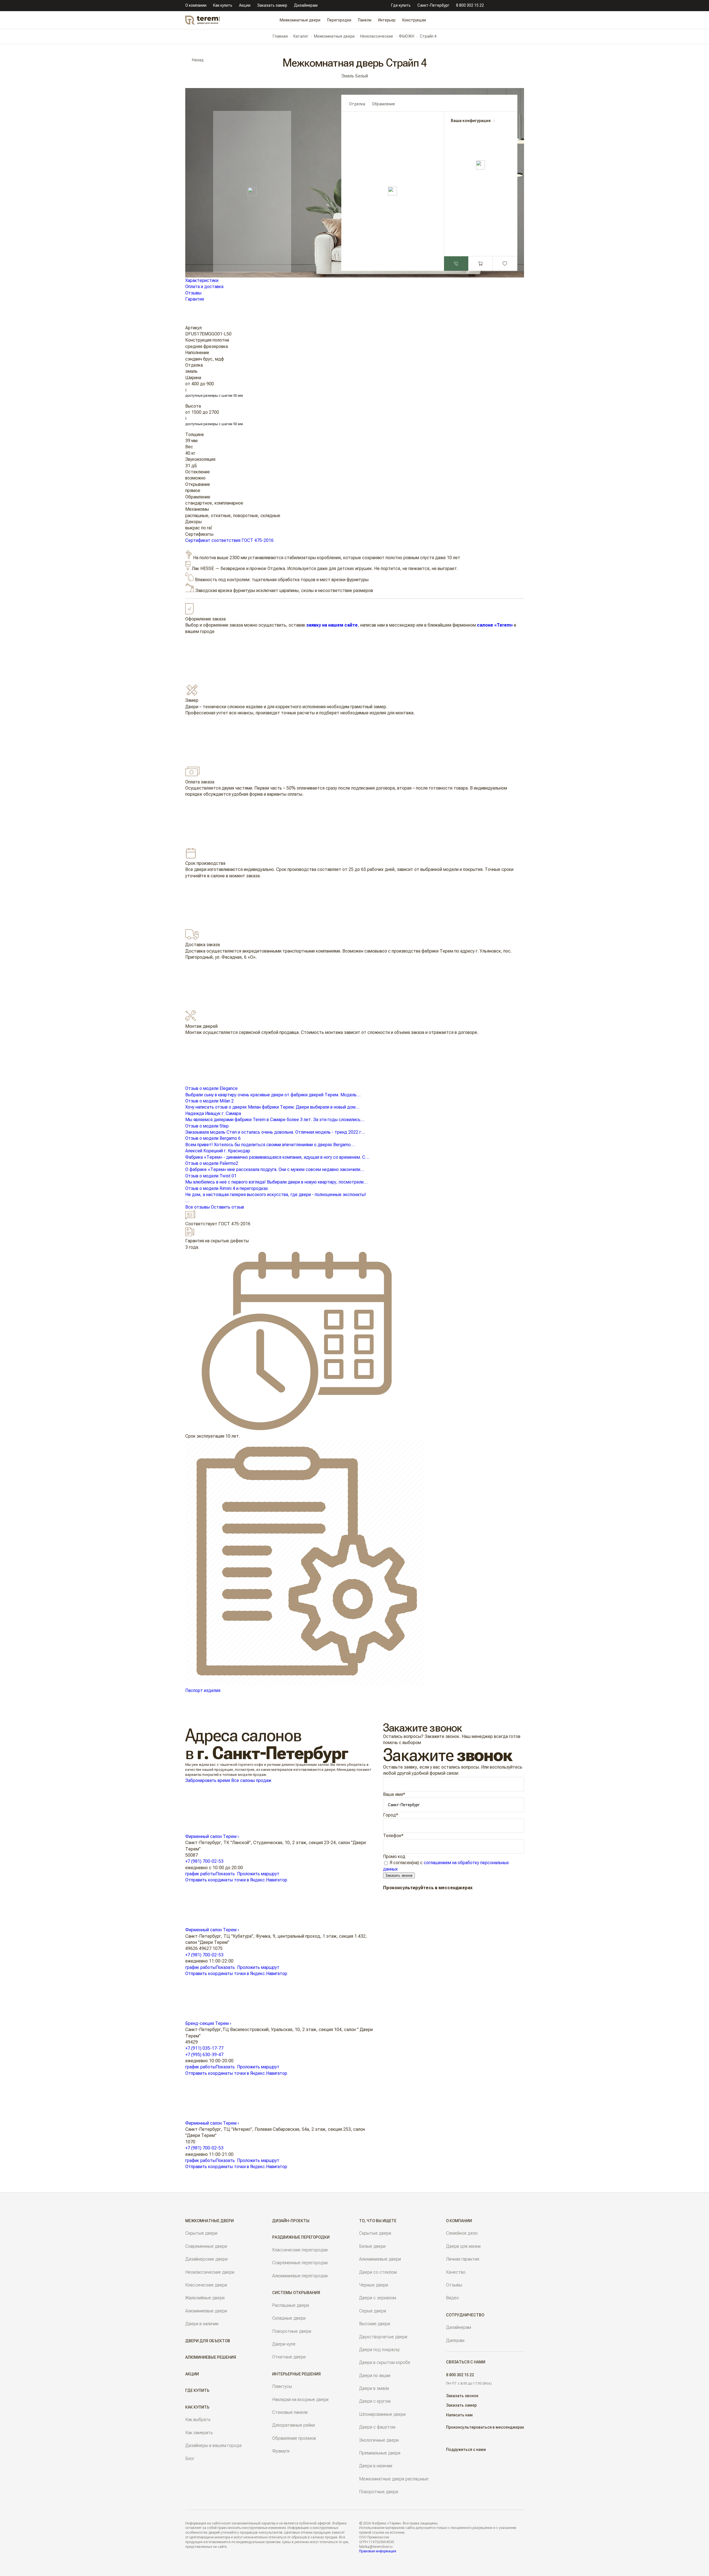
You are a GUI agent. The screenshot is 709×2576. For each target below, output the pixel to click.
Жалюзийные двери (205, 2298)
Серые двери (373, 2311)
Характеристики (202, 280)
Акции (245, 5)
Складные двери (289, 2318)
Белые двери (372, 2246)
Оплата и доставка (204, 287)
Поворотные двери (292, 2331)
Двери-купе (284, 2344)
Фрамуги (281, 2451)
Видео (452, 2298)
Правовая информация (378, 2551)
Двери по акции (375, 2376)
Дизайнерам (306, 5)
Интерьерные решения (296, 2374)
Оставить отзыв (227, 1207)
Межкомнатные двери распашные (394, 2479)
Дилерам (455, 2340)
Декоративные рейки (293, 2425)
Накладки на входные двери (300, 2400)
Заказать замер (272, 5)
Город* (391, 1815)
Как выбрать (198, 2420)
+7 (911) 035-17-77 (204, 2048)
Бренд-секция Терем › (208, 2023)
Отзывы (193, 293)
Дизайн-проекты (291, 2221)
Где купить (401, 5)
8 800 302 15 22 (470, 5)
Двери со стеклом (378, 2272)
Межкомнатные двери (300, 20)
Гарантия (195, 299)
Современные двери (206, 2246)
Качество (456, 2272)
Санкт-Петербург (433, 5)
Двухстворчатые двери (383, 2337)
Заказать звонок (399, 1875)
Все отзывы (198, 1207)
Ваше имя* (394, 1794)
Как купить (223, 5)
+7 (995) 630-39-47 (204, 2055)
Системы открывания (296, 2293)
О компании (196, 5)
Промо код (394, 1856)
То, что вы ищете (378, 2221)
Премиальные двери (380, 2453)
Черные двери (374, 2285)
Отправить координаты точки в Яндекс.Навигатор (236, 1880)
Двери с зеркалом (378, 2298)
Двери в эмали (374, 2388)
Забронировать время (208, 1780)
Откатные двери (289, 2357)
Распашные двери (291, 2305)
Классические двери (206, 2285)
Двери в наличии (202, 2324)
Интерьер (387, 20)
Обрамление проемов (294, 2438)
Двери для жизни (463, 2246)
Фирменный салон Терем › (212, 1836)
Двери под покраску (379, 2350)
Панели (365, 20)
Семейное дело (462, 2233)
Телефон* (393, 1836)
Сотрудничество (465, 2315)
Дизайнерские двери (206, 2259)
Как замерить (199, 2433)
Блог (190, 2459)
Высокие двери (375, 2324)
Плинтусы (282, 2386)
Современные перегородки (300, 2263)
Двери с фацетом (377, 2427)
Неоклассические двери (210, 2272)
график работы (200, 1874)
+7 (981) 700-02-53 (204, 1861)
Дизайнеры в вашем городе (214, 2445)
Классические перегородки (300, 2250)
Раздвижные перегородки (301, 2237)
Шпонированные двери (382, 2414)
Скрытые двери (201, 2233)
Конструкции (414, 20)
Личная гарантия (463, 2259)
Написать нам (459, 2415)
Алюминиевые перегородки (300, 2276)
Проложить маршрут (258, 1874)
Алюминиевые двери (206, 2311)
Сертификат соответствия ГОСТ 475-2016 (229, 540)
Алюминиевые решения (211, 2357)
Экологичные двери (379, 2440)
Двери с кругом (375, 2401)
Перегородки (339, 20)
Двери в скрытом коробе (385, 2362)
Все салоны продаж (251, 1780)
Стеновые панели (290, 2412)
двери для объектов (208, 2341)
